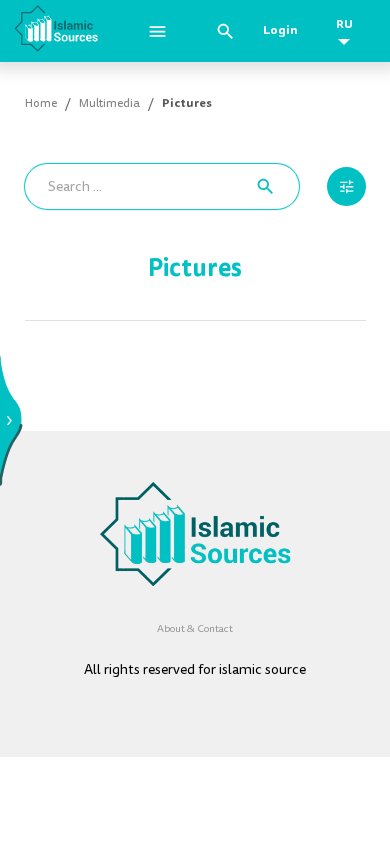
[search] (265, 186)
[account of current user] (157, 31)
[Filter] (346, 186)
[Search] (225, 31)
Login (280, 30)
